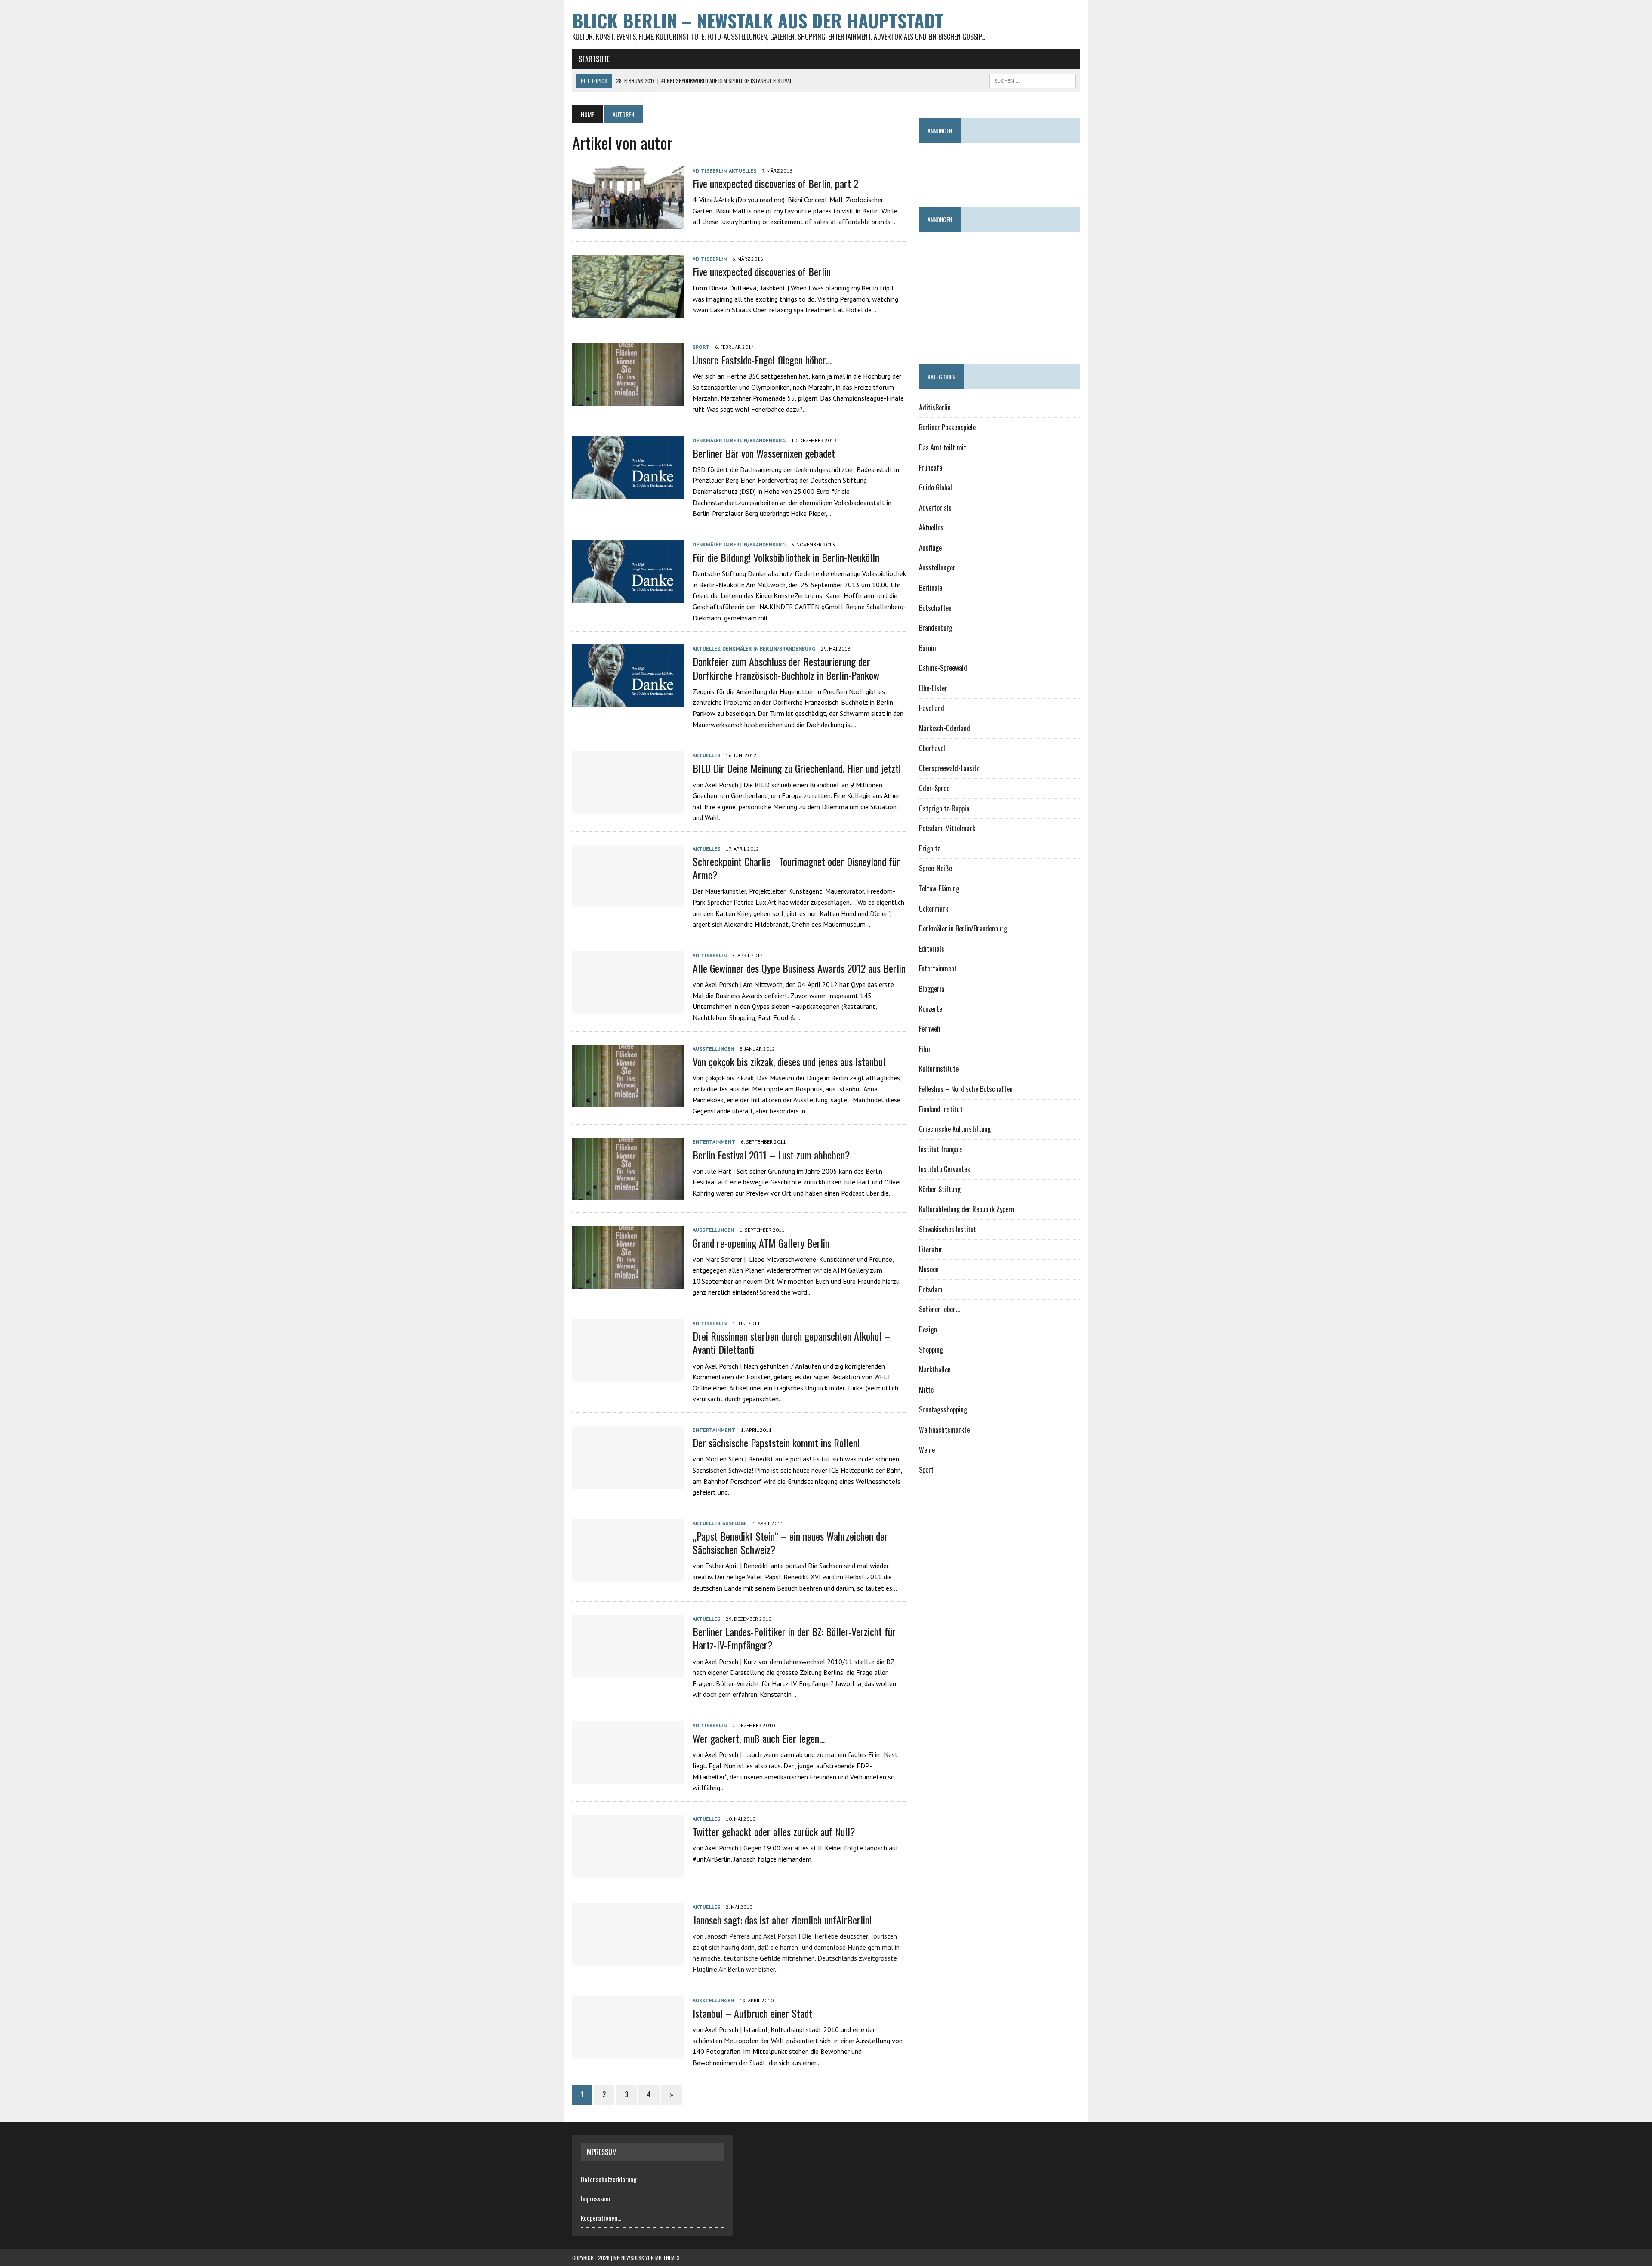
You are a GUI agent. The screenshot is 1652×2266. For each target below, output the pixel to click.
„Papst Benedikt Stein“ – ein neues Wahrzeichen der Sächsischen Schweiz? (790, 1543)
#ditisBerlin (710, 171)
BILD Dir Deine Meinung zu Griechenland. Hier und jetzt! (797, 768)
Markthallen (935, 1369)
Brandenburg (936, 628)
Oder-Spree (934, 788)
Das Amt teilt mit (943, 447)
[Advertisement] (1076, 171)
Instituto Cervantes (945, 1169)
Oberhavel (932, 748)
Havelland (932, 708)
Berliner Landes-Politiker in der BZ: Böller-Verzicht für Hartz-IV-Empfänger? (794, 1638)
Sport (701, 347)
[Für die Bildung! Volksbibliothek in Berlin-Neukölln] (628, 597)
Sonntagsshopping (943, 1409)
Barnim (928, 648)
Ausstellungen (713, 1049)
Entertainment (714, 1142)
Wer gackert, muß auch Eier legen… (759, 1738)
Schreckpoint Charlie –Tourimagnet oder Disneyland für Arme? (796, 868)
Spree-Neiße (935, 868)
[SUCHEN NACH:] (1032, 80)
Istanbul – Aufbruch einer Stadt (752, 2013)
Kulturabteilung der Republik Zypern (966, 1209)
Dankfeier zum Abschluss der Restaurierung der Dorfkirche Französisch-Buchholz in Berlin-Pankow (786, 668)
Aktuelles (743, 171)
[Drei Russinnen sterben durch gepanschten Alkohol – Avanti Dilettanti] (628, 1376)
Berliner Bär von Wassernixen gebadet (764, 453)
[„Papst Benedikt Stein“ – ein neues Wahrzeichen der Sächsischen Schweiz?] (628, 1576)
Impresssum (595, 2198)
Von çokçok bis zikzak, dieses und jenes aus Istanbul (789, 1061)
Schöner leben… (939, 1309)
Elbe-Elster (933, 688)
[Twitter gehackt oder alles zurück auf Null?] (628, 1871)
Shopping (931, 1350)
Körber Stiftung (940, 1189)
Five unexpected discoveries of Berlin (762, 271)
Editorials (932, 949)
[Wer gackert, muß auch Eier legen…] (628, 1778)
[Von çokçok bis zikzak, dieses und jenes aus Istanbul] (628, 1101)
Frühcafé (931, 468)
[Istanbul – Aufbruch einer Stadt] (628, 2053)
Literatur (931, 1249)
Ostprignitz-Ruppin (944, 808)
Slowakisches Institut (948, 1229)
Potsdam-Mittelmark (947, 828)
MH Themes (667, 2258)
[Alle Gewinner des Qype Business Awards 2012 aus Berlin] (628, 1008)
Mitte (926, 1390)
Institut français (941, 1149)
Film (925, 1049)
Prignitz (929, 848)
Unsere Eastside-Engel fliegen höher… (762, 360)
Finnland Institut (941, 1109)
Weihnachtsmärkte (944, 1430)
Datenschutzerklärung (609, 2179)
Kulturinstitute (939, 1069)
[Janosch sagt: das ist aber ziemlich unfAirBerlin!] (628, 1960)
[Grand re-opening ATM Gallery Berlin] (628, 1283)
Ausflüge (735, 1523)
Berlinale (931, 588)
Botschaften (935, 608)
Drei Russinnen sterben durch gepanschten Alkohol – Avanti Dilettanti (791, 1343)
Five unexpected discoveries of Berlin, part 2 (775, 183)
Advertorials (935, 508)
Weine (927, 1450)
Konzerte (931, 1009)
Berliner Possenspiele (947, 427)
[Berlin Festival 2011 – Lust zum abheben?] (628, 1195)
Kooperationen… (601, 2218)
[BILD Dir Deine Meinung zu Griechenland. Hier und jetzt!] (628, 808)
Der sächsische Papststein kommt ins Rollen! (776, 1443)
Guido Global (935, 487)
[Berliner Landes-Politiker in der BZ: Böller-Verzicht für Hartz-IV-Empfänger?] (628, 1672)
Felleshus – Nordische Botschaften (966, 1089)
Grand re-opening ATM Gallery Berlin (761, 1243)
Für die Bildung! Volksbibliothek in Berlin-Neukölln (786, 557)
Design (928, 1329)
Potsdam (931, 1289)
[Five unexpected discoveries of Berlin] (628, 311)
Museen (929, 1269)
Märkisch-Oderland (945, 728)
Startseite (594, 59)
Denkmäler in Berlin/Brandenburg (739, 440)
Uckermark (934, 909)
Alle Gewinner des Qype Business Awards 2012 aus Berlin (799, 968)
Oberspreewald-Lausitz (949, 768)
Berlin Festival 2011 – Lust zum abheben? (771, 1155)
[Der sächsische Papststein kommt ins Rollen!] (628, 1483)
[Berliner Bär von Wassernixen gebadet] (628, 493)
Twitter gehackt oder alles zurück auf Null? (774, 1831)
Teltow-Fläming (939, 888)
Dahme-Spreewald (943, 668)
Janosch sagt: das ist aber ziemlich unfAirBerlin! (782, 1920)
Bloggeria (932, 989)
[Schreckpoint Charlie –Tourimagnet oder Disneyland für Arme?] (628, 901)
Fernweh (930, 1029)
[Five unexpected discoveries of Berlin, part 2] (628, 223)
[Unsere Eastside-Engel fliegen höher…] (628, 400)
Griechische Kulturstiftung (955, 1129)
